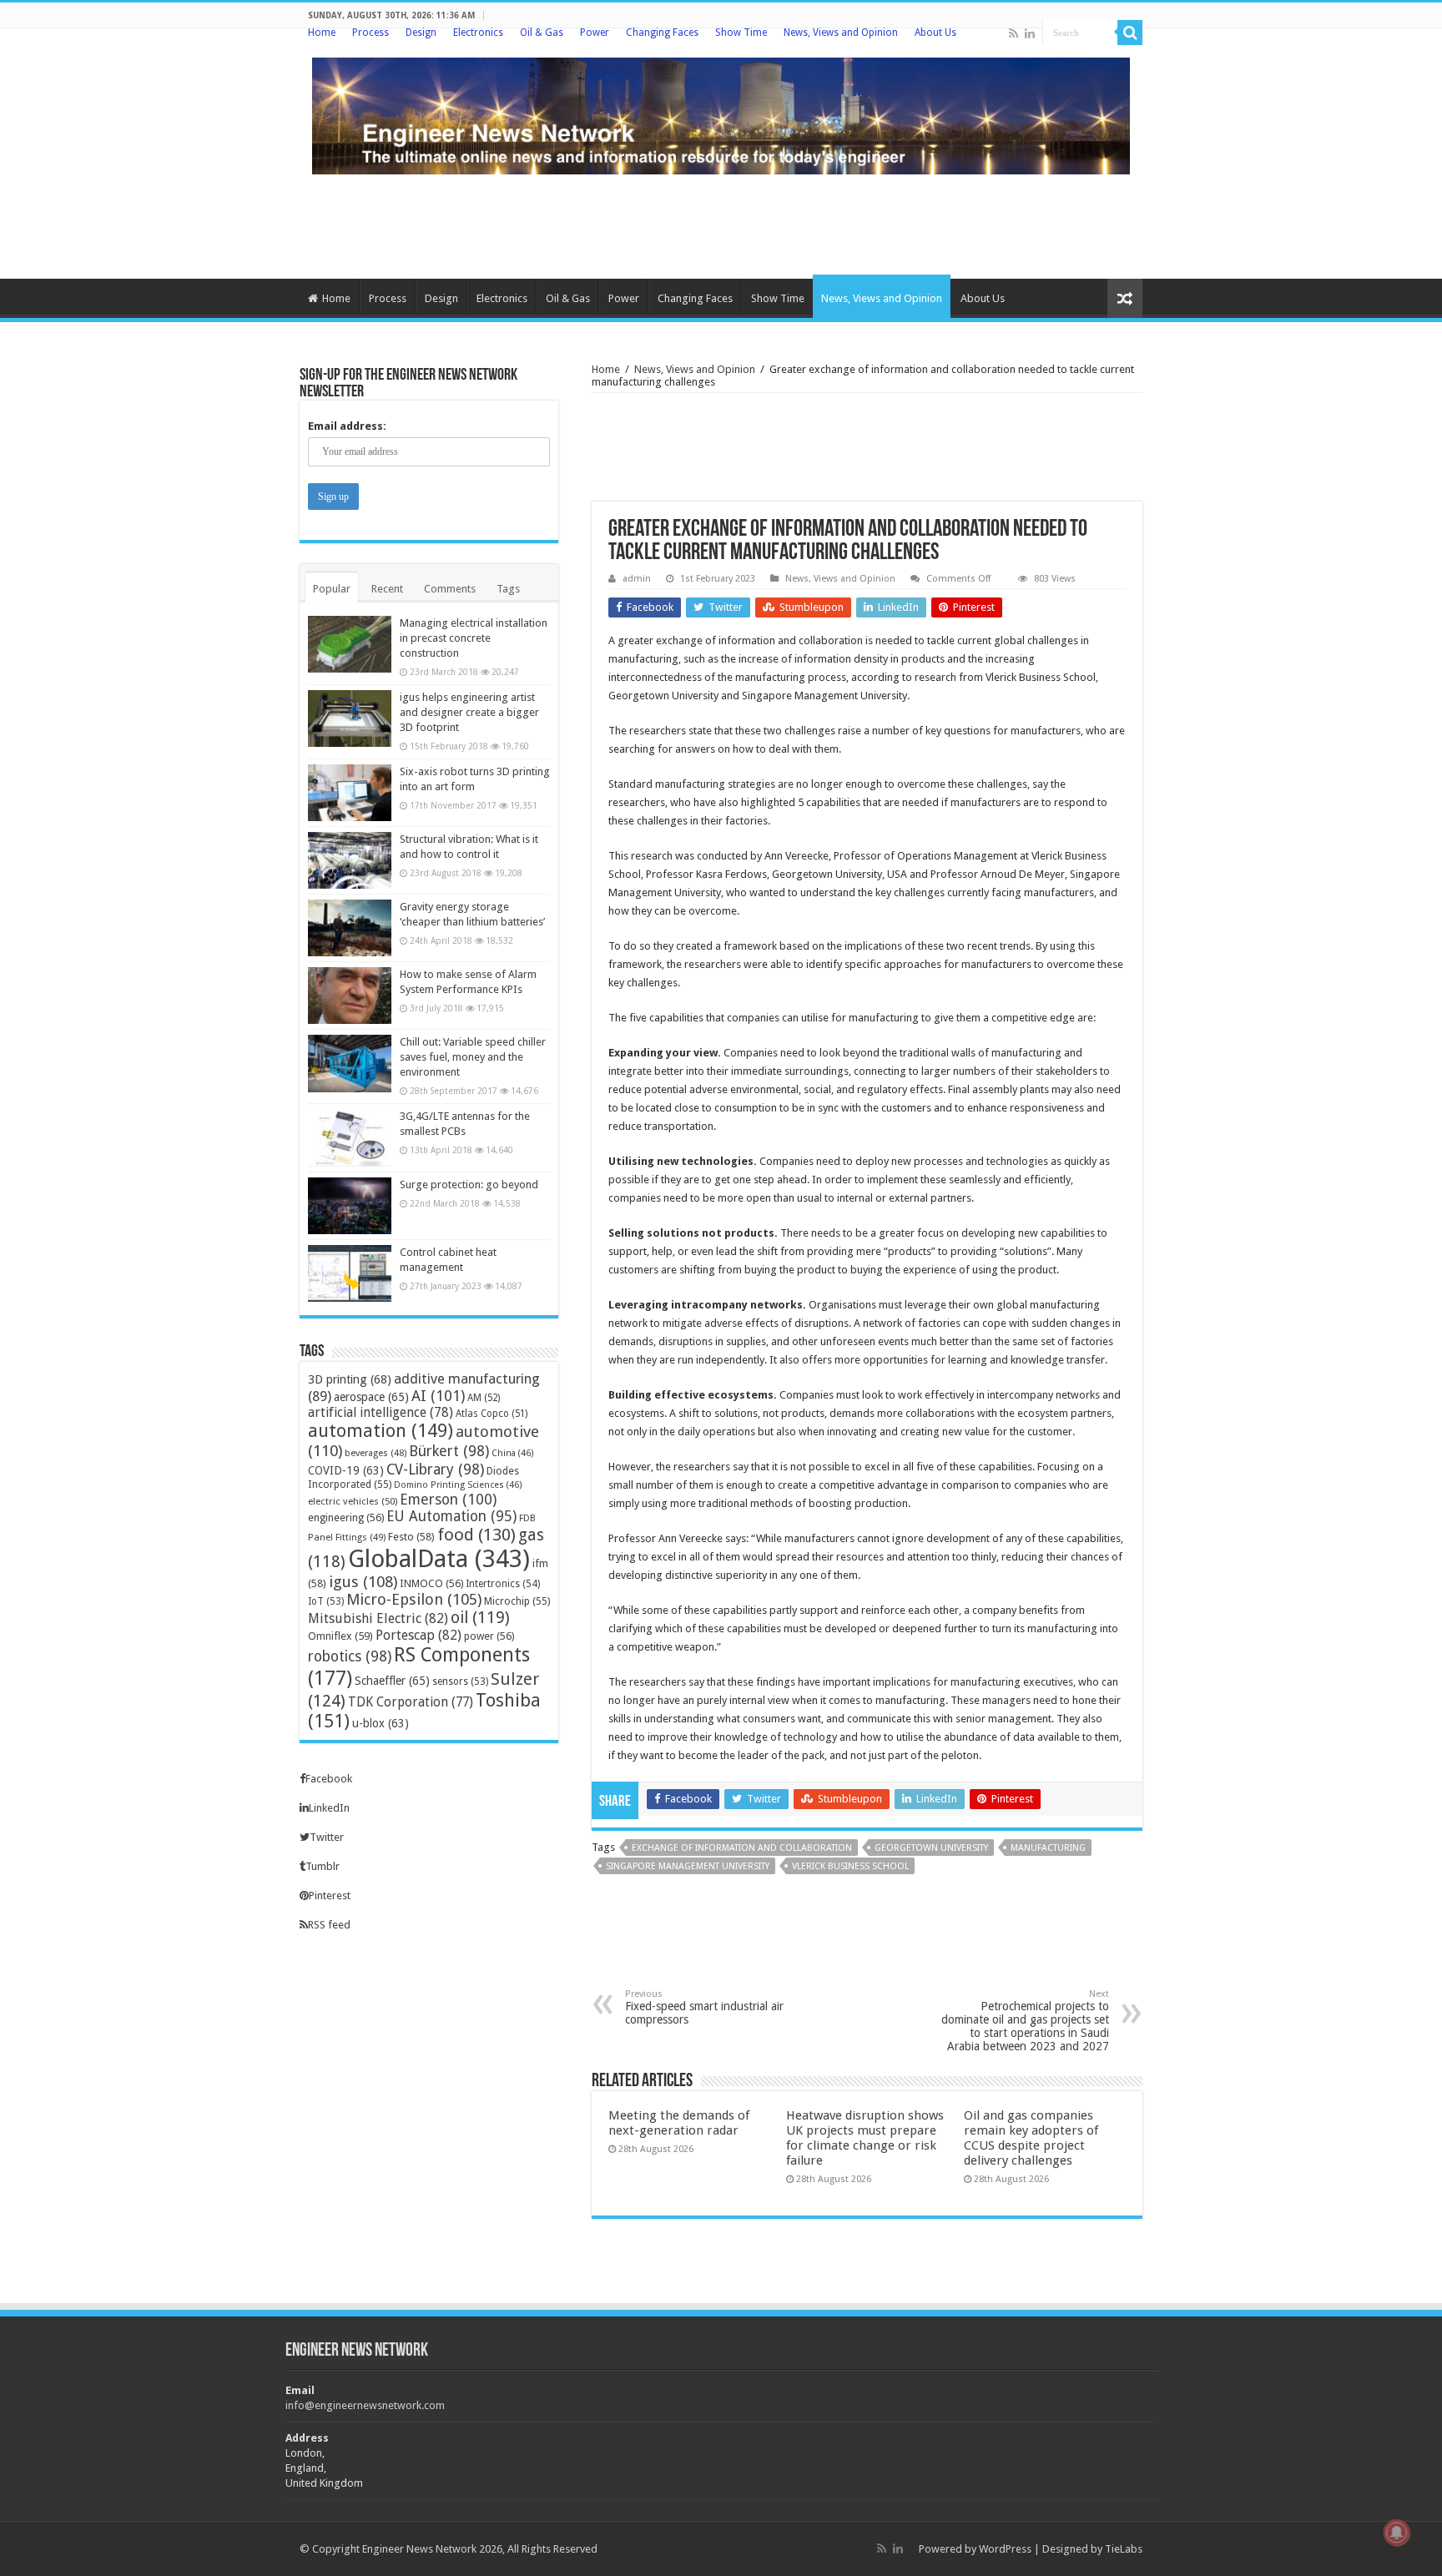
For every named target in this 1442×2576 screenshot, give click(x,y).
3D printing (350, 1379)
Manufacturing (1048, 1848)
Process (371, 33)
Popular (332, 589)
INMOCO (431, 1583)
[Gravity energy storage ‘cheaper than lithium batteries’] (350, 928)
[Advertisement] (721, 224)
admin (637, 579)
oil (480, 1618)
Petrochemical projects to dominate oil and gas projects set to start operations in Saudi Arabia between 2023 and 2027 (1025, 2021)
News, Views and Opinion (841, 33)
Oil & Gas (542, 33)
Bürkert (449, 1451)
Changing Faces (662, 33)
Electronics (478, 33)
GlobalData (439, 1559)
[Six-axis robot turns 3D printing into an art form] (350, 793)
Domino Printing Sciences (458, 1485)
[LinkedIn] (1030, 33)
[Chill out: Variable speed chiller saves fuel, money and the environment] (350, 1063)
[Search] (1130, 33)
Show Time (741, 33)
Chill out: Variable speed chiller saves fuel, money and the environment (473, 1057)
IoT (326, 1601)
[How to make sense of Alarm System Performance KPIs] (350, 996)
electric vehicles (353, 1501)
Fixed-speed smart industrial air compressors (704, 2007)
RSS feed (329, 1925)
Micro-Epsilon (414, 1599)
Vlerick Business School (850, 1866)
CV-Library (435, 1469)
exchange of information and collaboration (742, 1848)
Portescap (418, 1635)
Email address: (347, 426)
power (489, 1636)
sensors (460, 1681)
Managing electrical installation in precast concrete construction (474, 638)
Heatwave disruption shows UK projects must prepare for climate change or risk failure (865, 2138)
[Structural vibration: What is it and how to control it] (350, 860)
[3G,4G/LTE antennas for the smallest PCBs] (350, 1137)
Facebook (329, 1779)
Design (421, 33)
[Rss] (1013, 33)
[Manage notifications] (1397, 2533)
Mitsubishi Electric (378, 1618)
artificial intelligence (381, 1412)
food (476, 1535)
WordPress (1005, 2549)
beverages (376, 1453)
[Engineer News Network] (721, 113)
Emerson (448, 1499)
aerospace (371, 1397)
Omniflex (340, 1636)
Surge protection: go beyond (469, 1185)
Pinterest (330, 1895)
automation (381, 1431)
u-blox (381, 1723)
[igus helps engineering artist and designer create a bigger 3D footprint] (350, 718)
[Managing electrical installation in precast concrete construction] (350, 644)
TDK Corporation (411, 1702)
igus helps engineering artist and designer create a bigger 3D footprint (469, 712)
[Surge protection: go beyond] (350, 1206)
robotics (350, 1656)
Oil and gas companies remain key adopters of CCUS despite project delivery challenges (1031, 2138)
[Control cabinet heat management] (350, 1273)
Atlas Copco (492, 1414)
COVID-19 (346, 1470)
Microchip (517, 1601)
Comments (450, 589)
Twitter (327, 1837)
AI (438, 1396)
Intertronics (503, 1584)
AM (484, 1398)
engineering (346, 1517)
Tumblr (323, 1866)
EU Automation (451, 1516)
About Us (935, 33)
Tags (508, 589)
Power (595, 33)
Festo (411, 1537)
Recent (387, 589)
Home (322, 33)
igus (363, 1582)
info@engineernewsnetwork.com (365, 2405)
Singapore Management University (688, 1866)
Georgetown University (931, 1848)
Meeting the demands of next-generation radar (679, 2123)
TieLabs (1124, 2549)
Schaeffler (392, 1681)
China (513, 1453)
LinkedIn (329, 1808)
